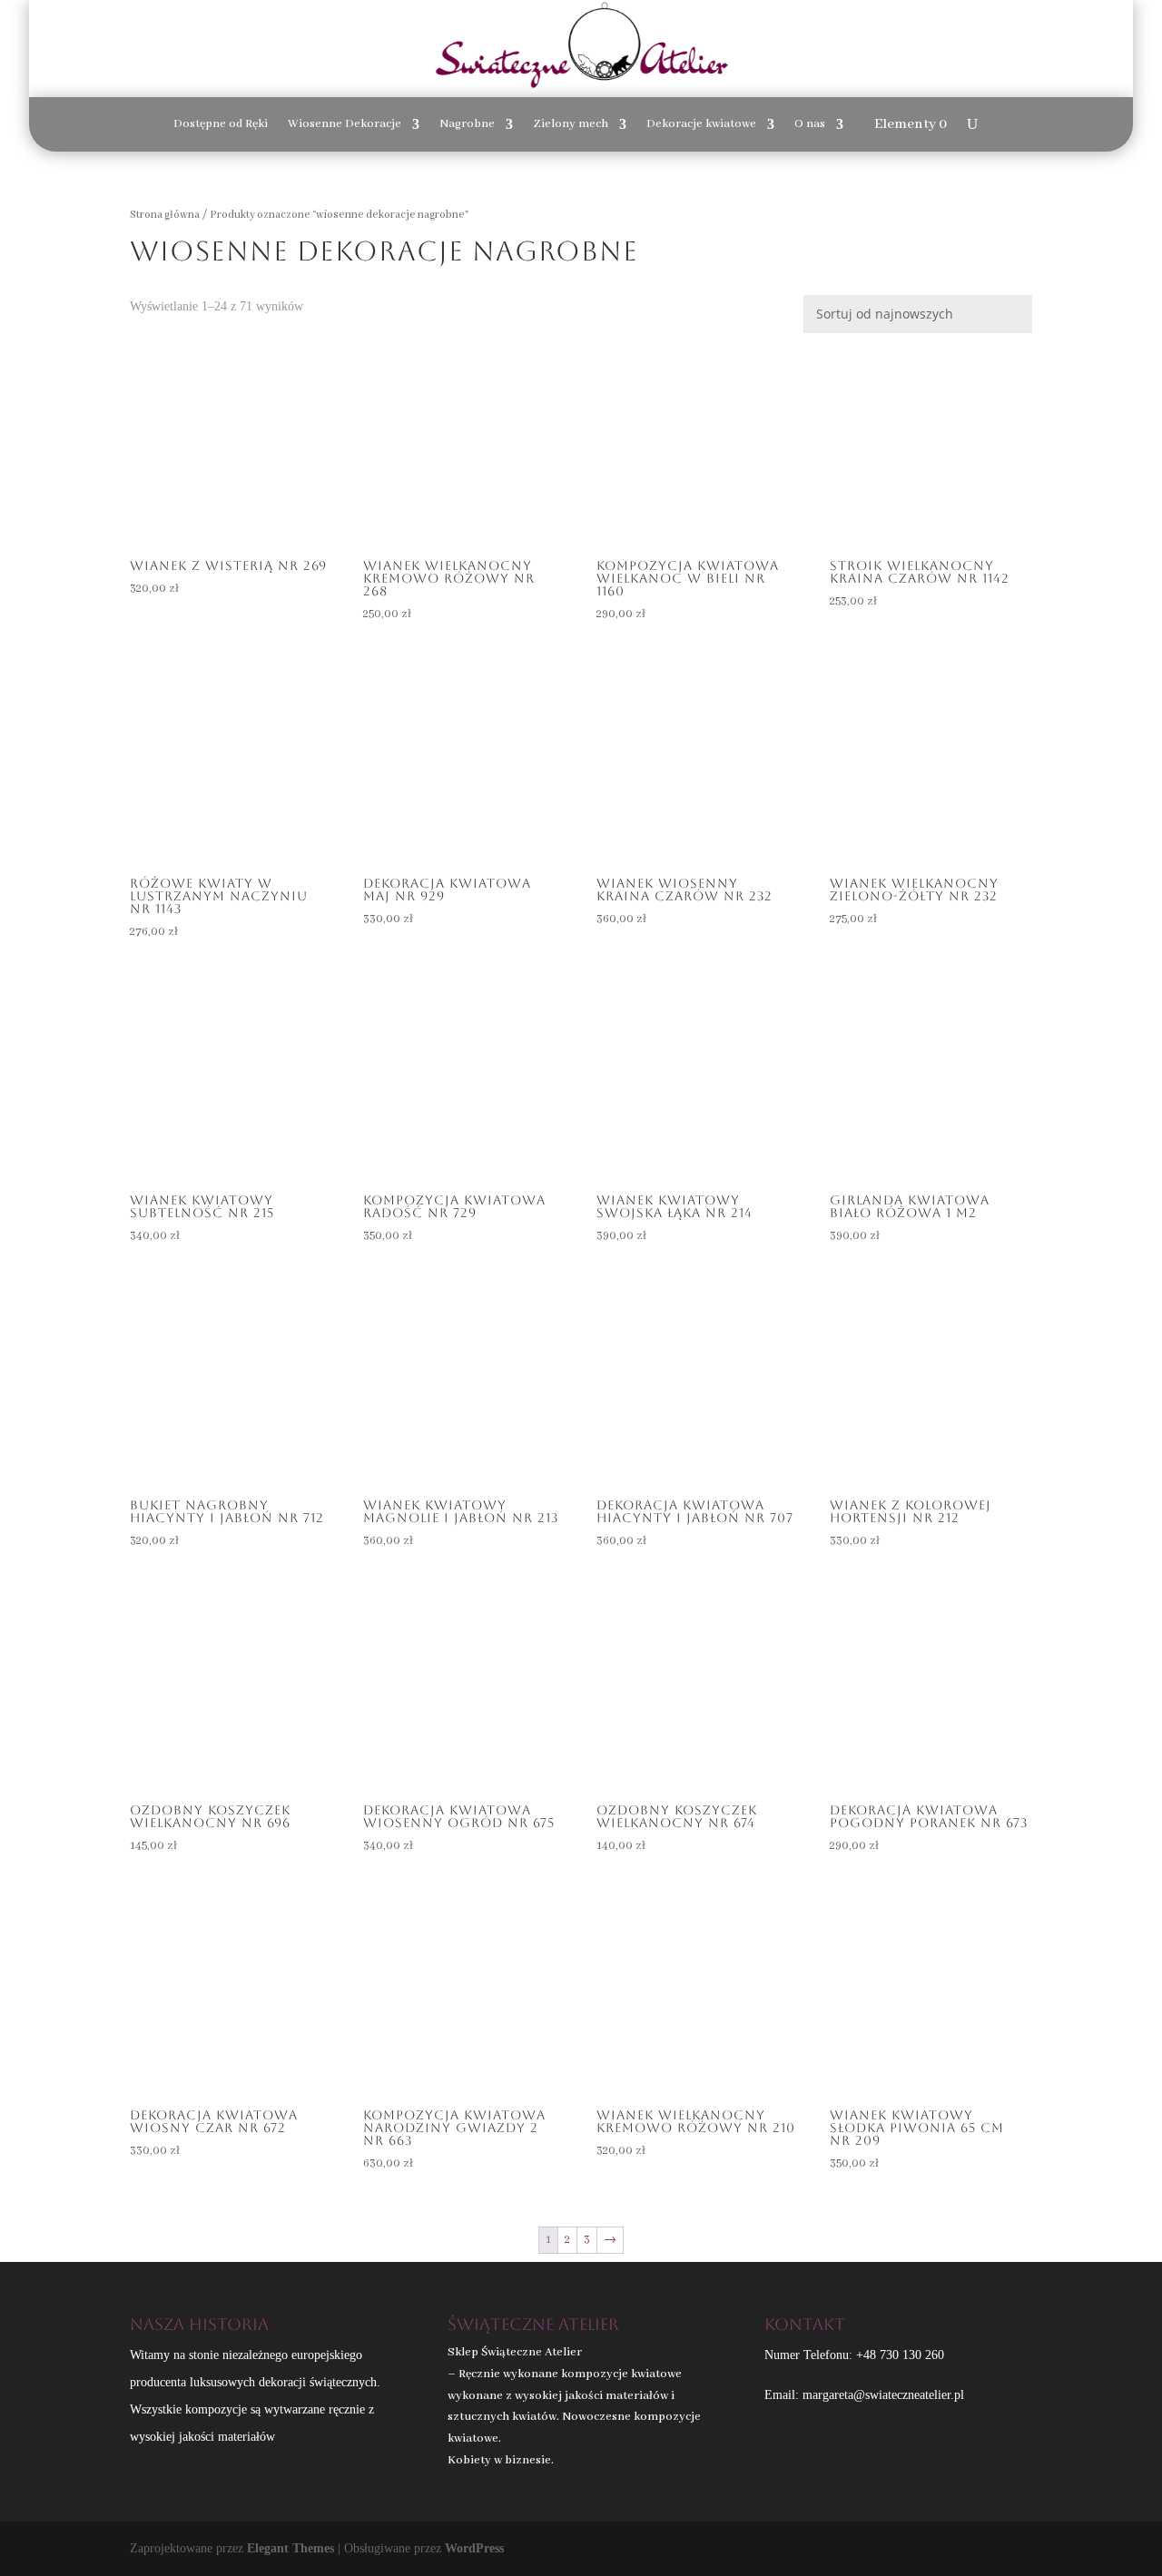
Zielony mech (571, 125)
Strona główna (165, 215)
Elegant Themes (290, 2548)
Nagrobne (467, 125)
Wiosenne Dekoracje (345, 125)
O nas (810, 125)
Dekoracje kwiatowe (701, 125)
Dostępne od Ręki (221, 125)
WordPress (474, 2548)
